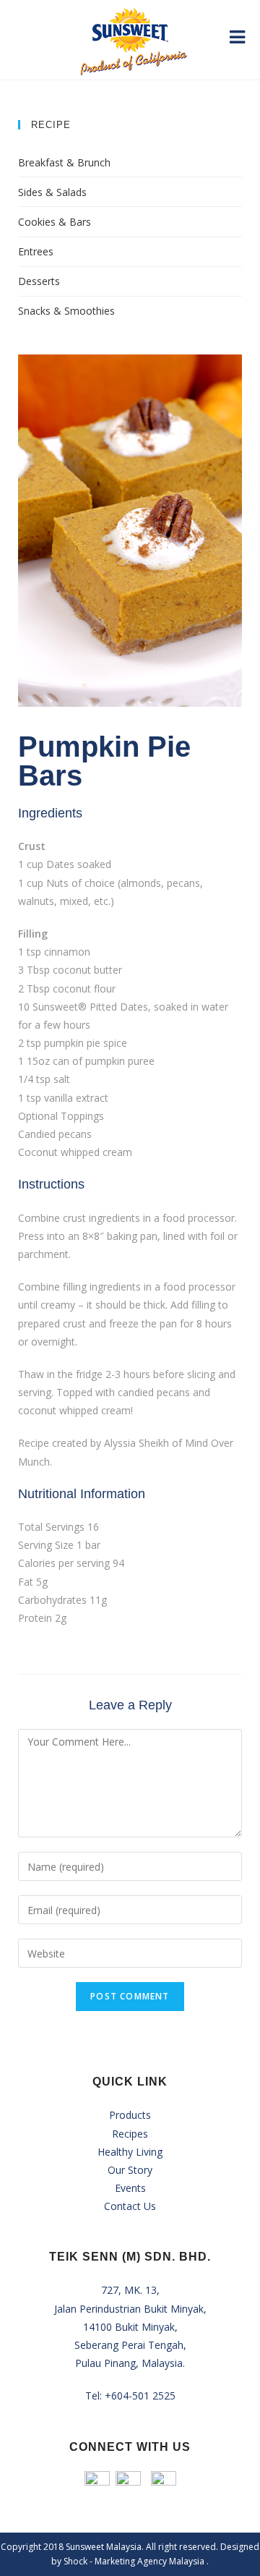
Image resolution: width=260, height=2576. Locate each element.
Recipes (130, 2134)
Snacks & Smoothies (66, 311)
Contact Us (130, 2206)
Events (130, 2188)
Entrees (36, 251)
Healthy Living (130, 2152)
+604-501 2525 (140, 2396)
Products (130, 2115)
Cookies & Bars (55, 222)
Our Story (130, 2170)
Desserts (39, 281)
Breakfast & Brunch (64, 162)
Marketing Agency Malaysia (151, 2561)
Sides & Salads (52, 192)
